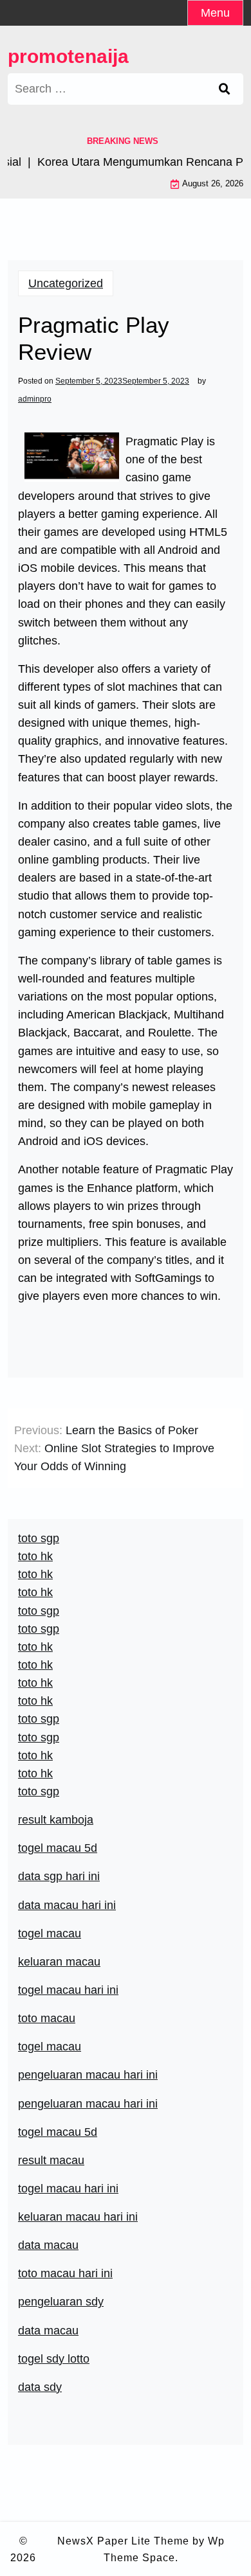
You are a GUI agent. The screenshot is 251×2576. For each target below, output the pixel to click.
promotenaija (68, 56)
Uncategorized (66, 283)
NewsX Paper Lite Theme (123, 2541)
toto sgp (39, 1791)
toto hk (35, 1773)
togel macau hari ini (68, 1990)
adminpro (35, 399)
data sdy (40, 2387)
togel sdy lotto (54, 2359)
